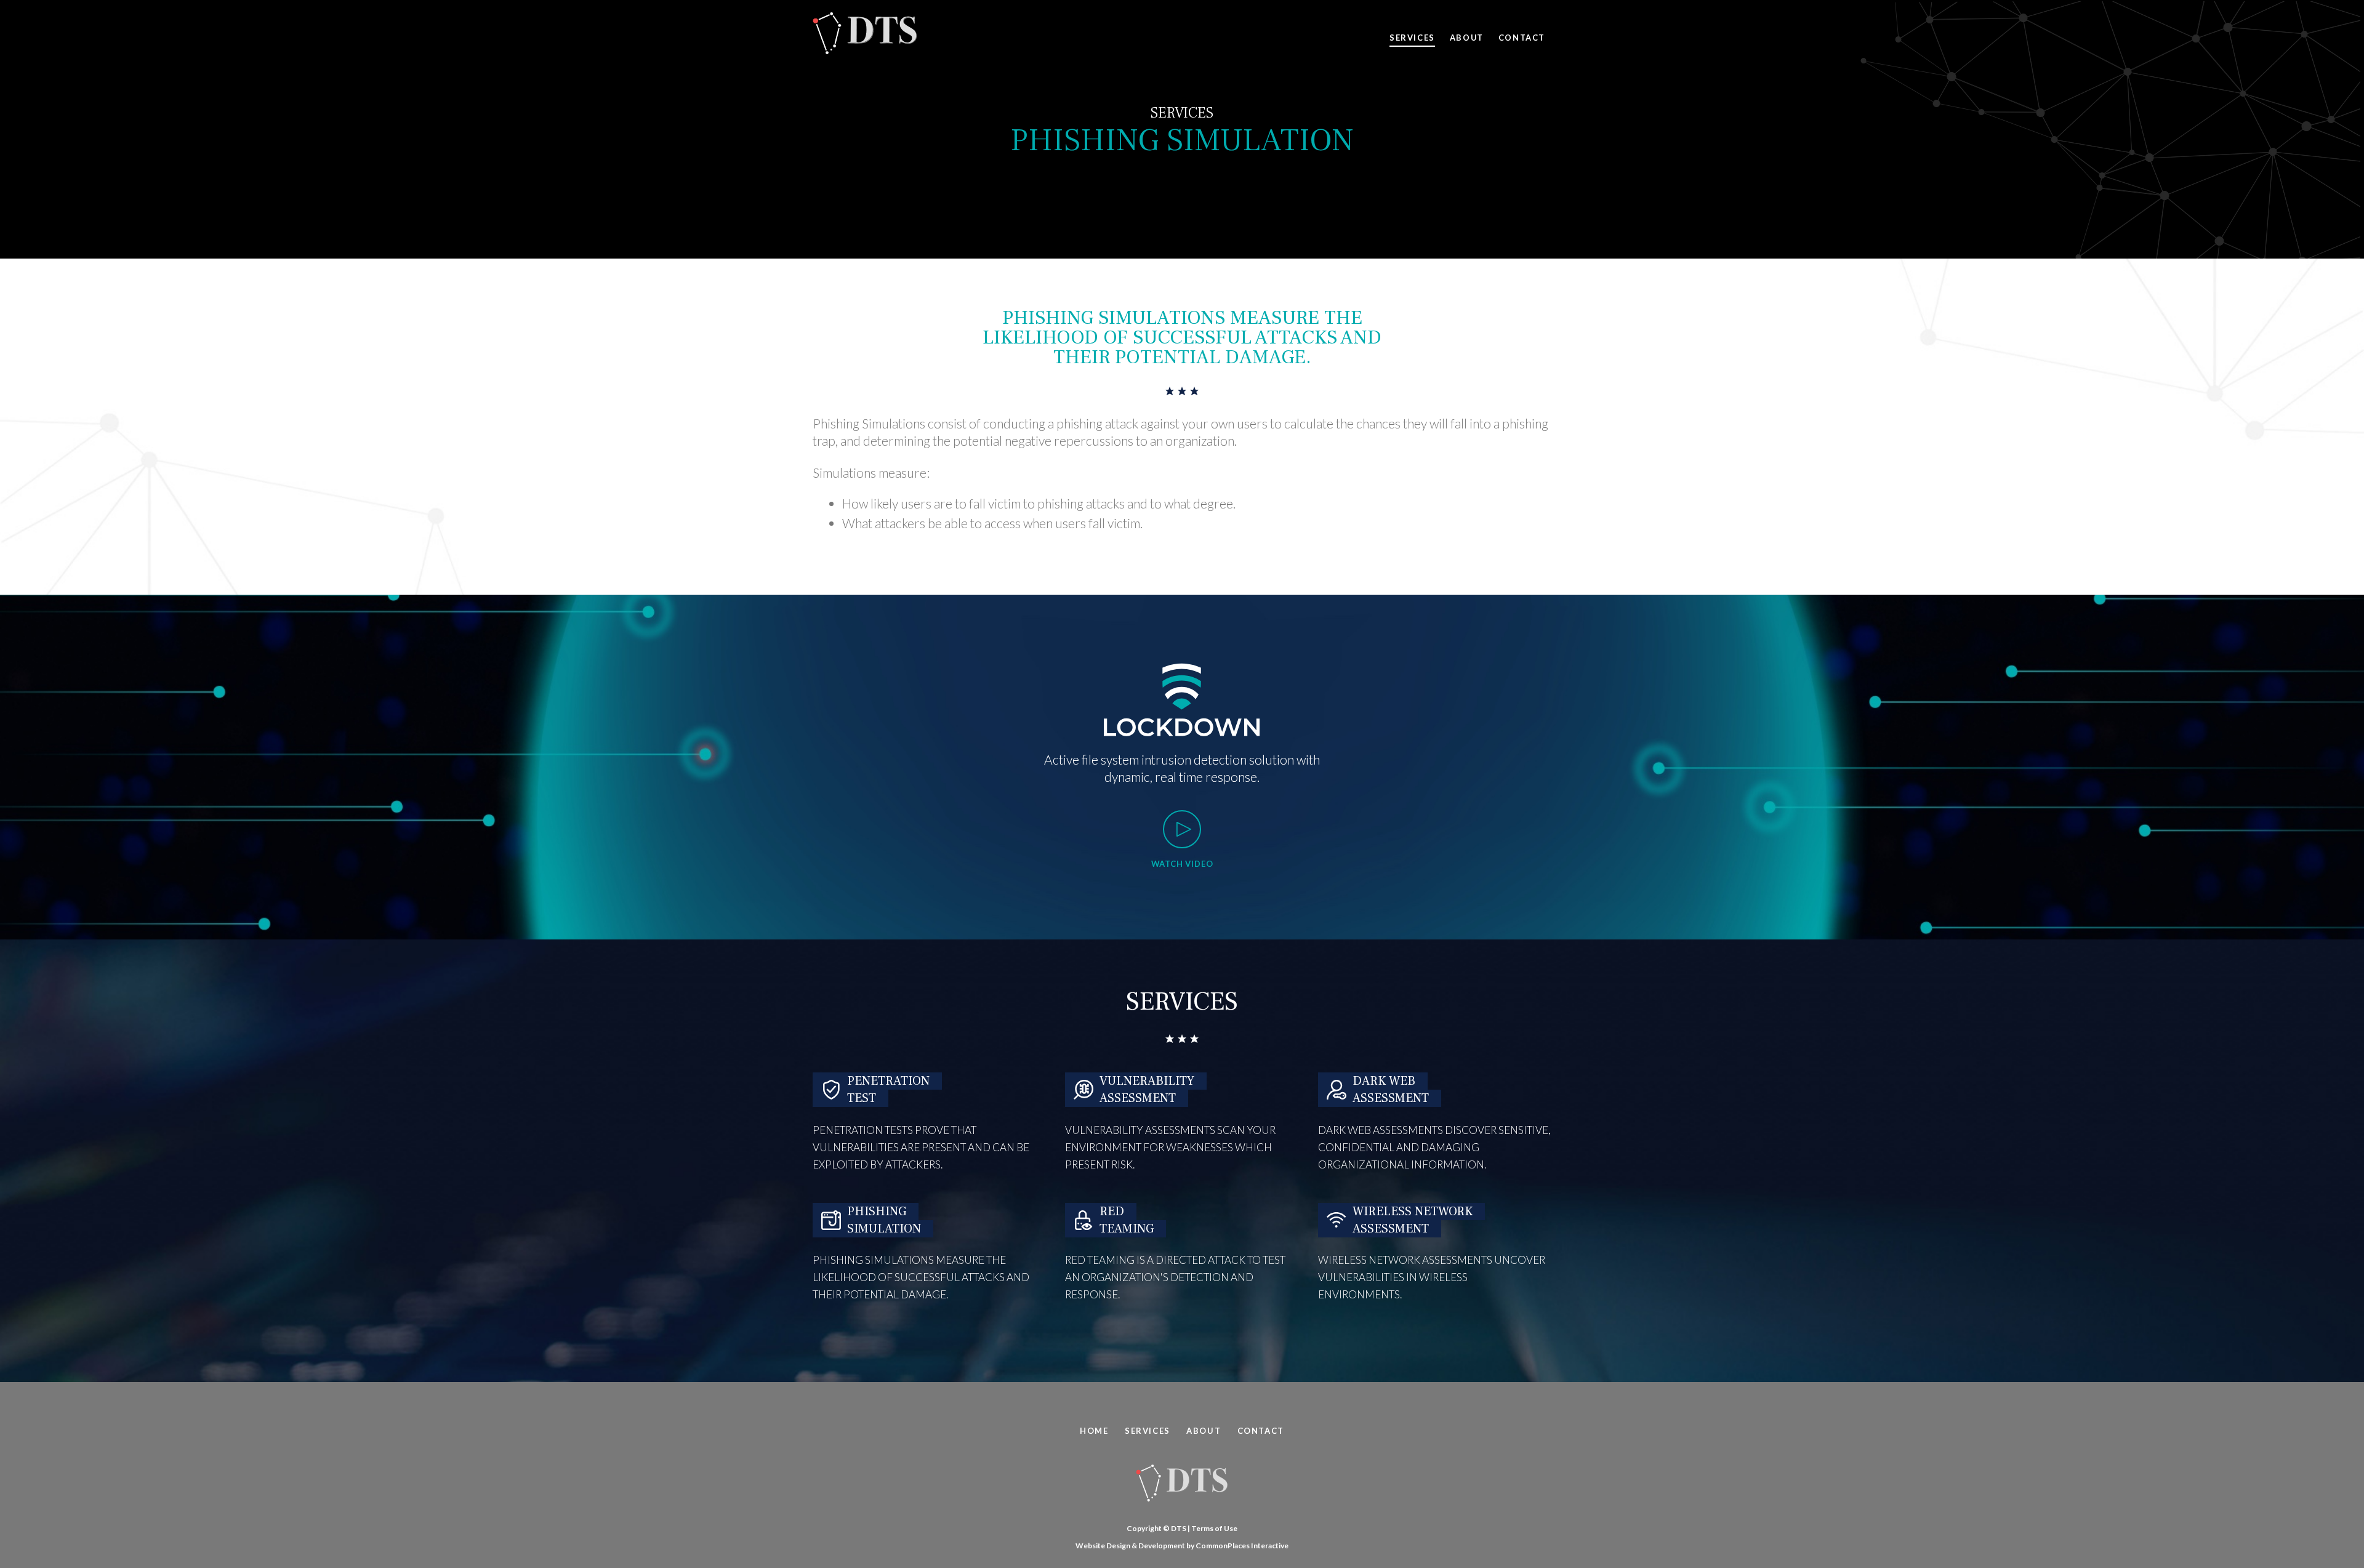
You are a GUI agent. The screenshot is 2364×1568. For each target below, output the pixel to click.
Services (1412, 38)
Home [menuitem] (1094, 1431)
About (1467, 38)
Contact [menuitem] (1261, 1431)
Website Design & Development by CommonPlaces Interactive (1182, 1546)
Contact (1522, 38)
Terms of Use (1214, 1528)
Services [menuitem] (1148, 1431)
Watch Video (1182, 864)
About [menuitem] (1204, 1431)
